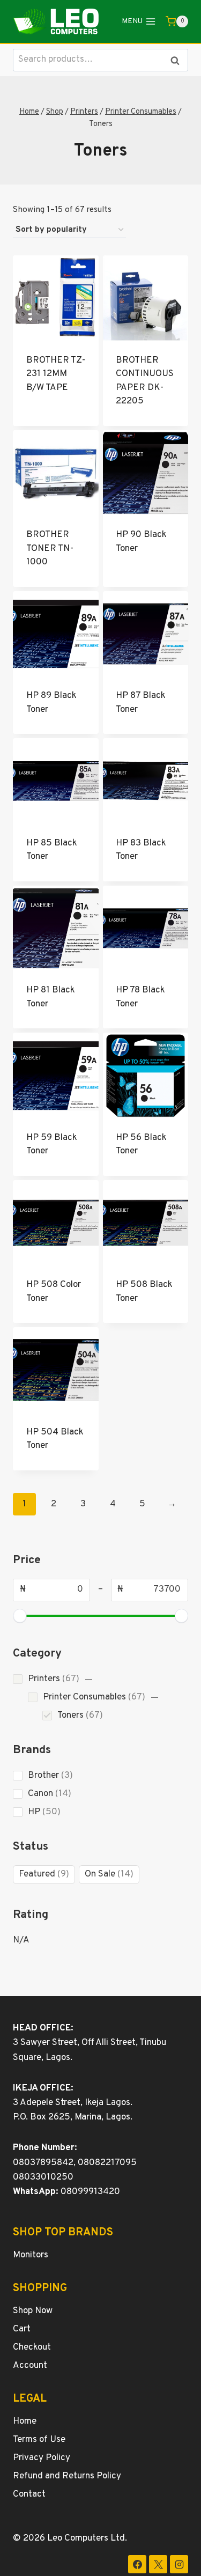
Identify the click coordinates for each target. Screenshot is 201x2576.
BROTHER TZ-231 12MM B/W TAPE (56, 374)
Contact (29, 2494)
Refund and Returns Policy (67, 2476)
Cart (22, 2329)
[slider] (20, 1616)
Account (30, 2366)
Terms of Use (39, 2440)
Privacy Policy (42, 2458)
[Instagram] (179, 2564)
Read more (56, 409)
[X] (158, 2564)
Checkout (32, 2347)
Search (178, 60)
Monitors (31, 2255)
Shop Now (33, 2311)
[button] (89, 1679)
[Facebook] (137, 2564)
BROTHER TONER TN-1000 (50, 549)
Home (25, 2422)
